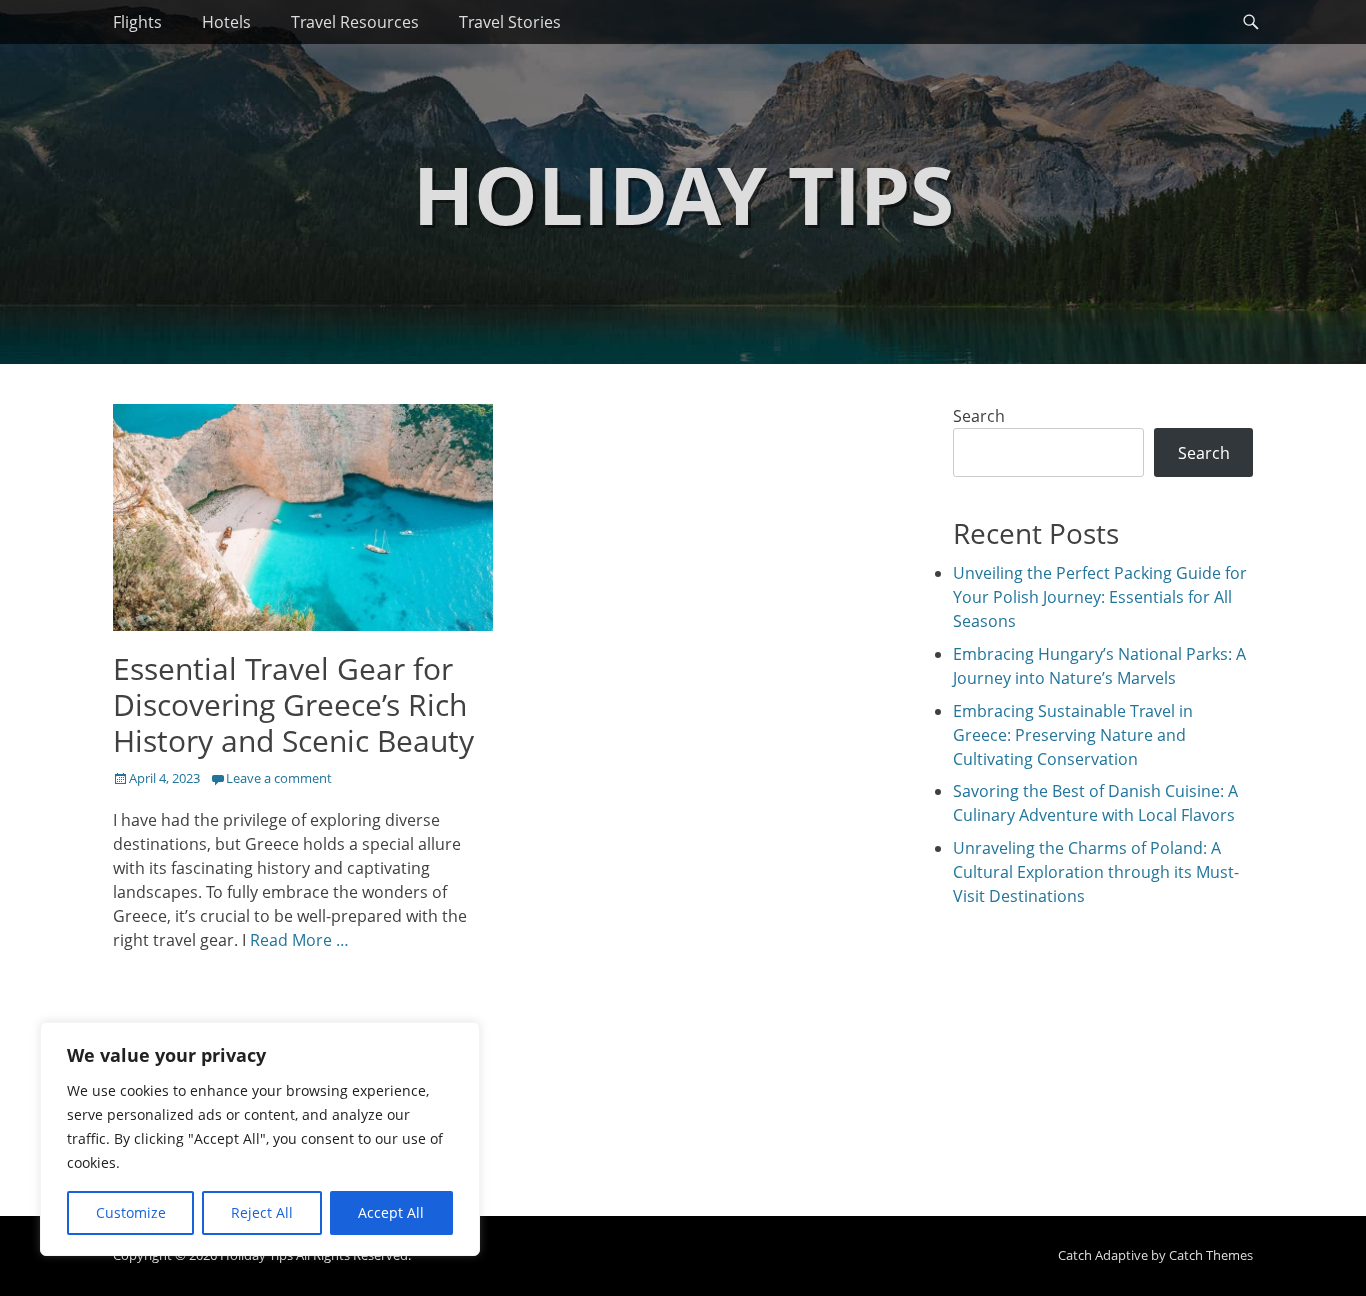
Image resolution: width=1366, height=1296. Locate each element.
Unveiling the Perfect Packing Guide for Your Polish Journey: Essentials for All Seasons (1100, 597)
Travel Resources (355, 22)
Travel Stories (510, 22)
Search (979, 416)
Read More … (299, 940)
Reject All (262, 1212)
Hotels (226, 22)
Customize (131, 1212)
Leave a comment (279, 778)
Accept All (391, 1212)
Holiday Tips (683, 193)
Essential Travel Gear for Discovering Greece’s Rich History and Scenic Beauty (293, 704)
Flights (137, 22)
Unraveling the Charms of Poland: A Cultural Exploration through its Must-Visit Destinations (1096, 872)
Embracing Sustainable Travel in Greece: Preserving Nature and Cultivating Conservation (1073, 735)
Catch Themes (1211, 1255)
